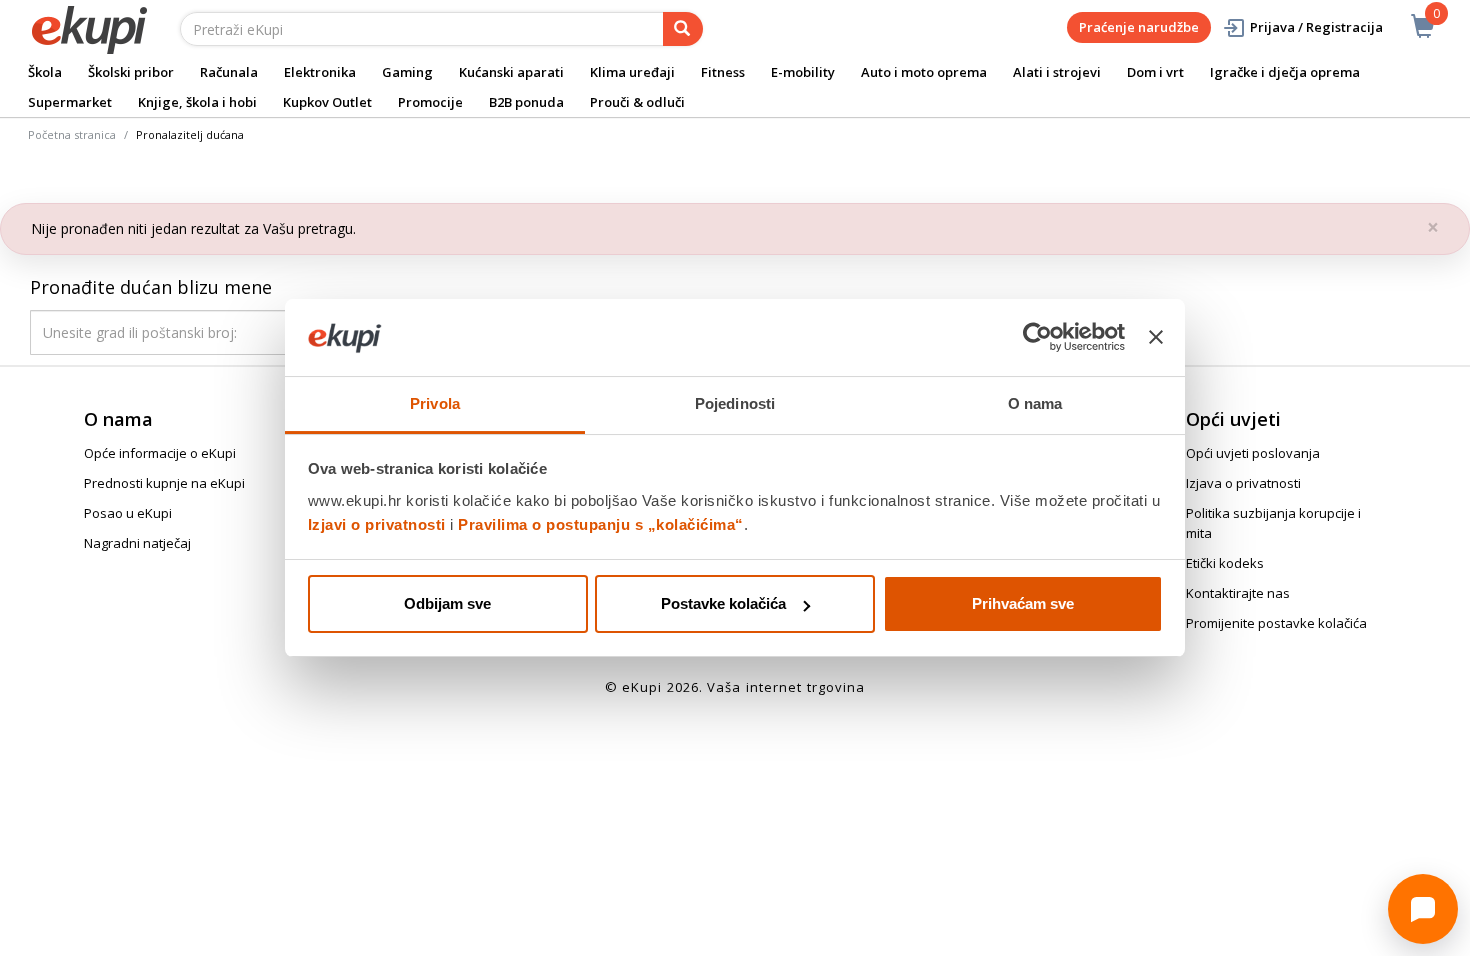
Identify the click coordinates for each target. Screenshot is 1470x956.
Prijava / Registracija (1316, 27)
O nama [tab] (1035, 403)
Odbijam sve (447, 603)
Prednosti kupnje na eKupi (164, 483)
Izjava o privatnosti (1243, 483)
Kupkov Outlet (327, 102)
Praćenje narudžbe (1139, 27)
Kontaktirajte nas (1238, 593)
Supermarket (70, 102)
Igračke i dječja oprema (1285, 72)
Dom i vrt (1155, 72)
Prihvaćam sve (1023, 603)
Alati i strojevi (1057, 72)
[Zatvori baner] (1156, 338)
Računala (229, 72)
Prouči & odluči (637, 102)
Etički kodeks (1225, 563)
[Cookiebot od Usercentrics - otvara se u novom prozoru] (1037, 338)
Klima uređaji (632, 72)
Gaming (407, 72)
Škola (45, 72)
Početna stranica (72, 134)
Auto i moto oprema (924, 72)
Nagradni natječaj (137, 543)
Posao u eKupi (128, 513)
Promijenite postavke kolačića (1276, 623)
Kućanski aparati (511, 72)
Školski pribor (131, 72)
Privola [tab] (435, 403)
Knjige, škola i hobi (197, 102)
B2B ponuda (526, 102)
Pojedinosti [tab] (735, 403)
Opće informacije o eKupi (160, 453)
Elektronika (320, 72)
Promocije (430, 102)
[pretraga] (683, 29)
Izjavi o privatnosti (377, 524)
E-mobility (803, 72)
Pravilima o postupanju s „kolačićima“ (601, 524)
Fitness (723, 72)
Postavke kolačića (723, 603)
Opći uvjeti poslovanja (1253, 453)
